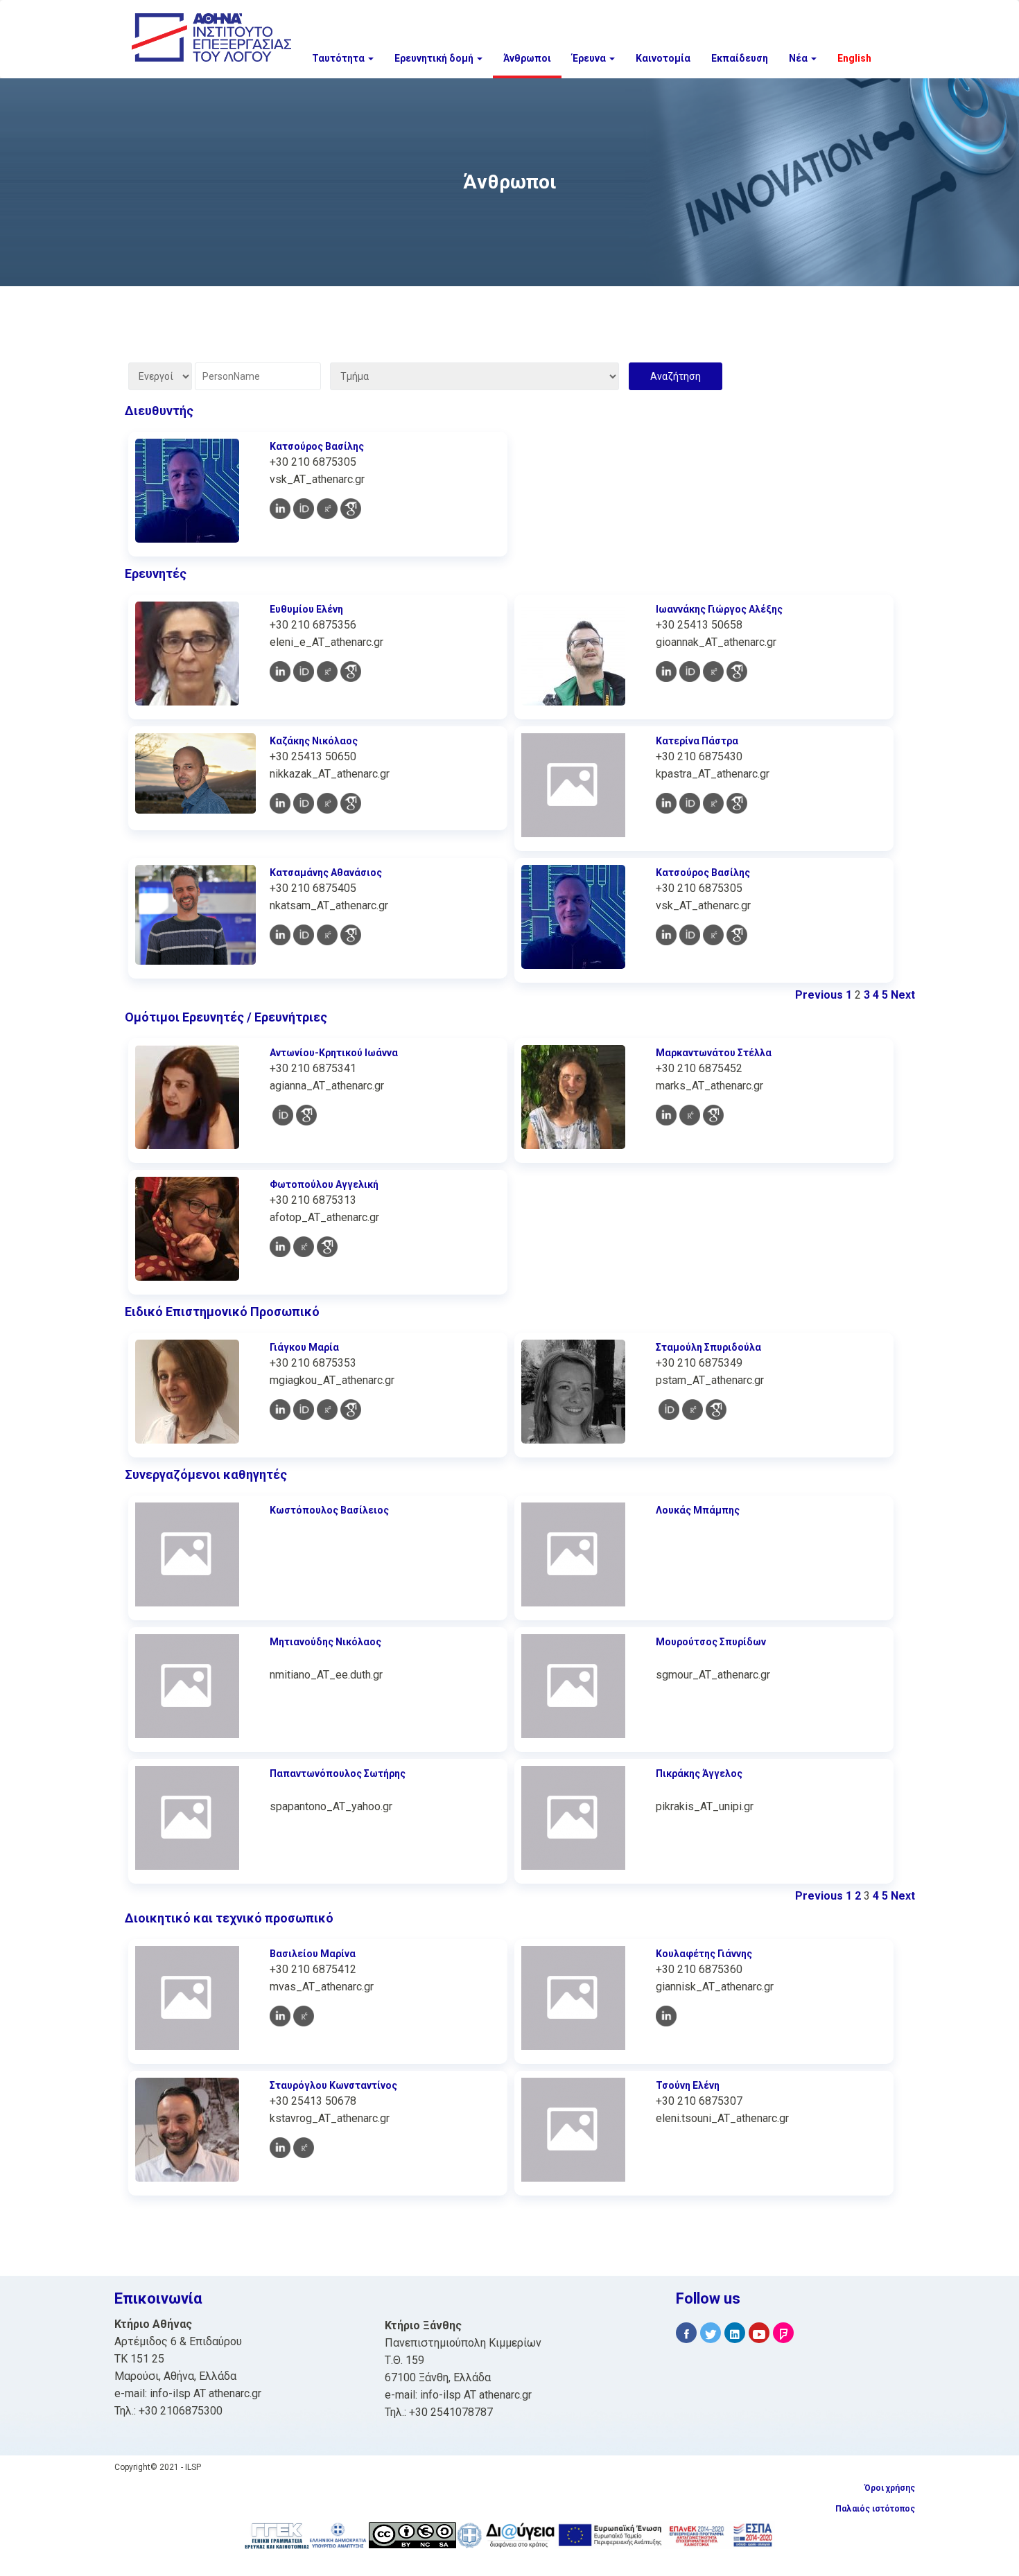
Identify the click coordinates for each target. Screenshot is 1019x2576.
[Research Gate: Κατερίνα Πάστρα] (713, 803)
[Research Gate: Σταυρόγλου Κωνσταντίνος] (304, 2148)
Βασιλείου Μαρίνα (313, 1954)
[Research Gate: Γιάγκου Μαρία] (327, 1410)
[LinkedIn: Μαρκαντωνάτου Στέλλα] (666, 1115)
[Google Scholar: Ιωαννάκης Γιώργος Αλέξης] (737, 672)
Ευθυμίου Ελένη (306, 609)
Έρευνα (590, 58)
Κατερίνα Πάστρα (697, 741)
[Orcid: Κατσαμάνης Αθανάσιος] (304, 935)
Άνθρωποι (527, 58)
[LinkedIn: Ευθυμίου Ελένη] (280, 672)
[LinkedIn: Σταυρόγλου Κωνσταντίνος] (280, 2148)
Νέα (799, 58)
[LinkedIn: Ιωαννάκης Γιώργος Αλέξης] (666, 672)
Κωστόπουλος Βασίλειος (329, 1510)
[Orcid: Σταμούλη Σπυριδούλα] (669, 1410)
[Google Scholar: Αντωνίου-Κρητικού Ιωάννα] (306, 1115)
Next (903, 995)
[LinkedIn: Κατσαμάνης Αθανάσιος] (280, 935)
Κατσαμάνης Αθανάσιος (326, 873)
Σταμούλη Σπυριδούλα (708, 1347)
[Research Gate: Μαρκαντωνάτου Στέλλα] (690, 1115)
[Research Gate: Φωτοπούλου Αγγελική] (304, 1247)
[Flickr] (783, 2333)
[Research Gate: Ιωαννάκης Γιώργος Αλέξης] (713, 672)
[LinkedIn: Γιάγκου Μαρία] (280, 1410)
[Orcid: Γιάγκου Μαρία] (304, 1410)
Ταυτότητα (339, 58)
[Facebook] (686, 2333)
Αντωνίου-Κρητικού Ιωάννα (334, 1053)
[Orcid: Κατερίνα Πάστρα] (690, 803)
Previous (819, 995)
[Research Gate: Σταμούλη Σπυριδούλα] (693, 1410)
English (854, 58)
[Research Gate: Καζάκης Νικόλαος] (327, 803)
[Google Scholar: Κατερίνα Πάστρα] (737, 803)
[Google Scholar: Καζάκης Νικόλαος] (351, 803)
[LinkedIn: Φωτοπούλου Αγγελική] (280, 1247)
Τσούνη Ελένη (688, 2085)
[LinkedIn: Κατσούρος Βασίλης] (280, 509)
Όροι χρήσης (890, 2488)
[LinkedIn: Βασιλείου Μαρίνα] (280, 2016)
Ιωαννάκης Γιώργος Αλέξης (719, 609)
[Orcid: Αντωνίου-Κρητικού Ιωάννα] (283, 1115)
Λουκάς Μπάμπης (698, 1510)
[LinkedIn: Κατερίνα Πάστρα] (666, 803)
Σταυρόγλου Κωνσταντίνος (333, 2085)
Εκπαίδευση (740, 58)
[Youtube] (759, 2333)
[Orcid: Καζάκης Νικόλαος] (304, 803)
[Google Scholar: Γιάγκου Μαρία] (351, 1410)
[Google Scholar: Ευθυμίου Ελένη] (351, 672)
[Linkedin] (735, 2333)
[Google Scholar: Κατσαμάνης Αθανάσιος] (351, 935)
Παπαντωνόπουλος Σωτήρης (338, 1773)
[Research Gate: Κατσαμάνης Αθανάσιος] (327, 935)
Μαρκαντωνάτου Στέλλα (714, 1053)
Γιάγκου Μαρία (304, 1347)
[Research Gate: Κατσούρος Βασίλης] (327, 509)
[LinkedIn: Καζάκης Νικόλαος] (280, 803)
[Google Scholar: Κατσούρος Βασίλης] (351, 509)
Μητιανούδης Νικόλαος (325, 1642)
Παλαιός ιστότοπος (875, 2509)
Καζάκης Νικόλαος (314, 741)
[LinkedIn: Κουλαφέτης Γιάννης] (666, 2016)
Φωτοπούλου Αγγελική (324, 1184)
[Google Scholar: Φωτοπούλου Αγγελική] (327, 1247)
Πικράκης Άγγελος (699, 1773)
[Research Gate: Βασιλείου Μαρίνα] (304, 2016)
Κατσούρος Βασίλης (317, 446)
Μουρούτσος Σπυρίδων (711, 1642)
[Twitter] (711, 2333)
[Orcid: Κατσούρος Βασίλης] (304, 509)
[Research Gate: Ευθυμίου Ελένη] (327, 672)
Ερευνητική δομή (435, 58)
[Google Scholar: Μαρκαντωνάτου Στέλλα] (713, 1115)
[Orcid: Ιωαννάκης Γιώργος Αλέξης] (690, 672)
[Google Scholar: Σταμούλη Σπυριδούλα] (716, 1410)
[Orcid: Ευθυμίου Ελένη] (304, 672)
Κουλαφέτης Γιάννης (704, 1954)
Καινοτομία (663, 58)
